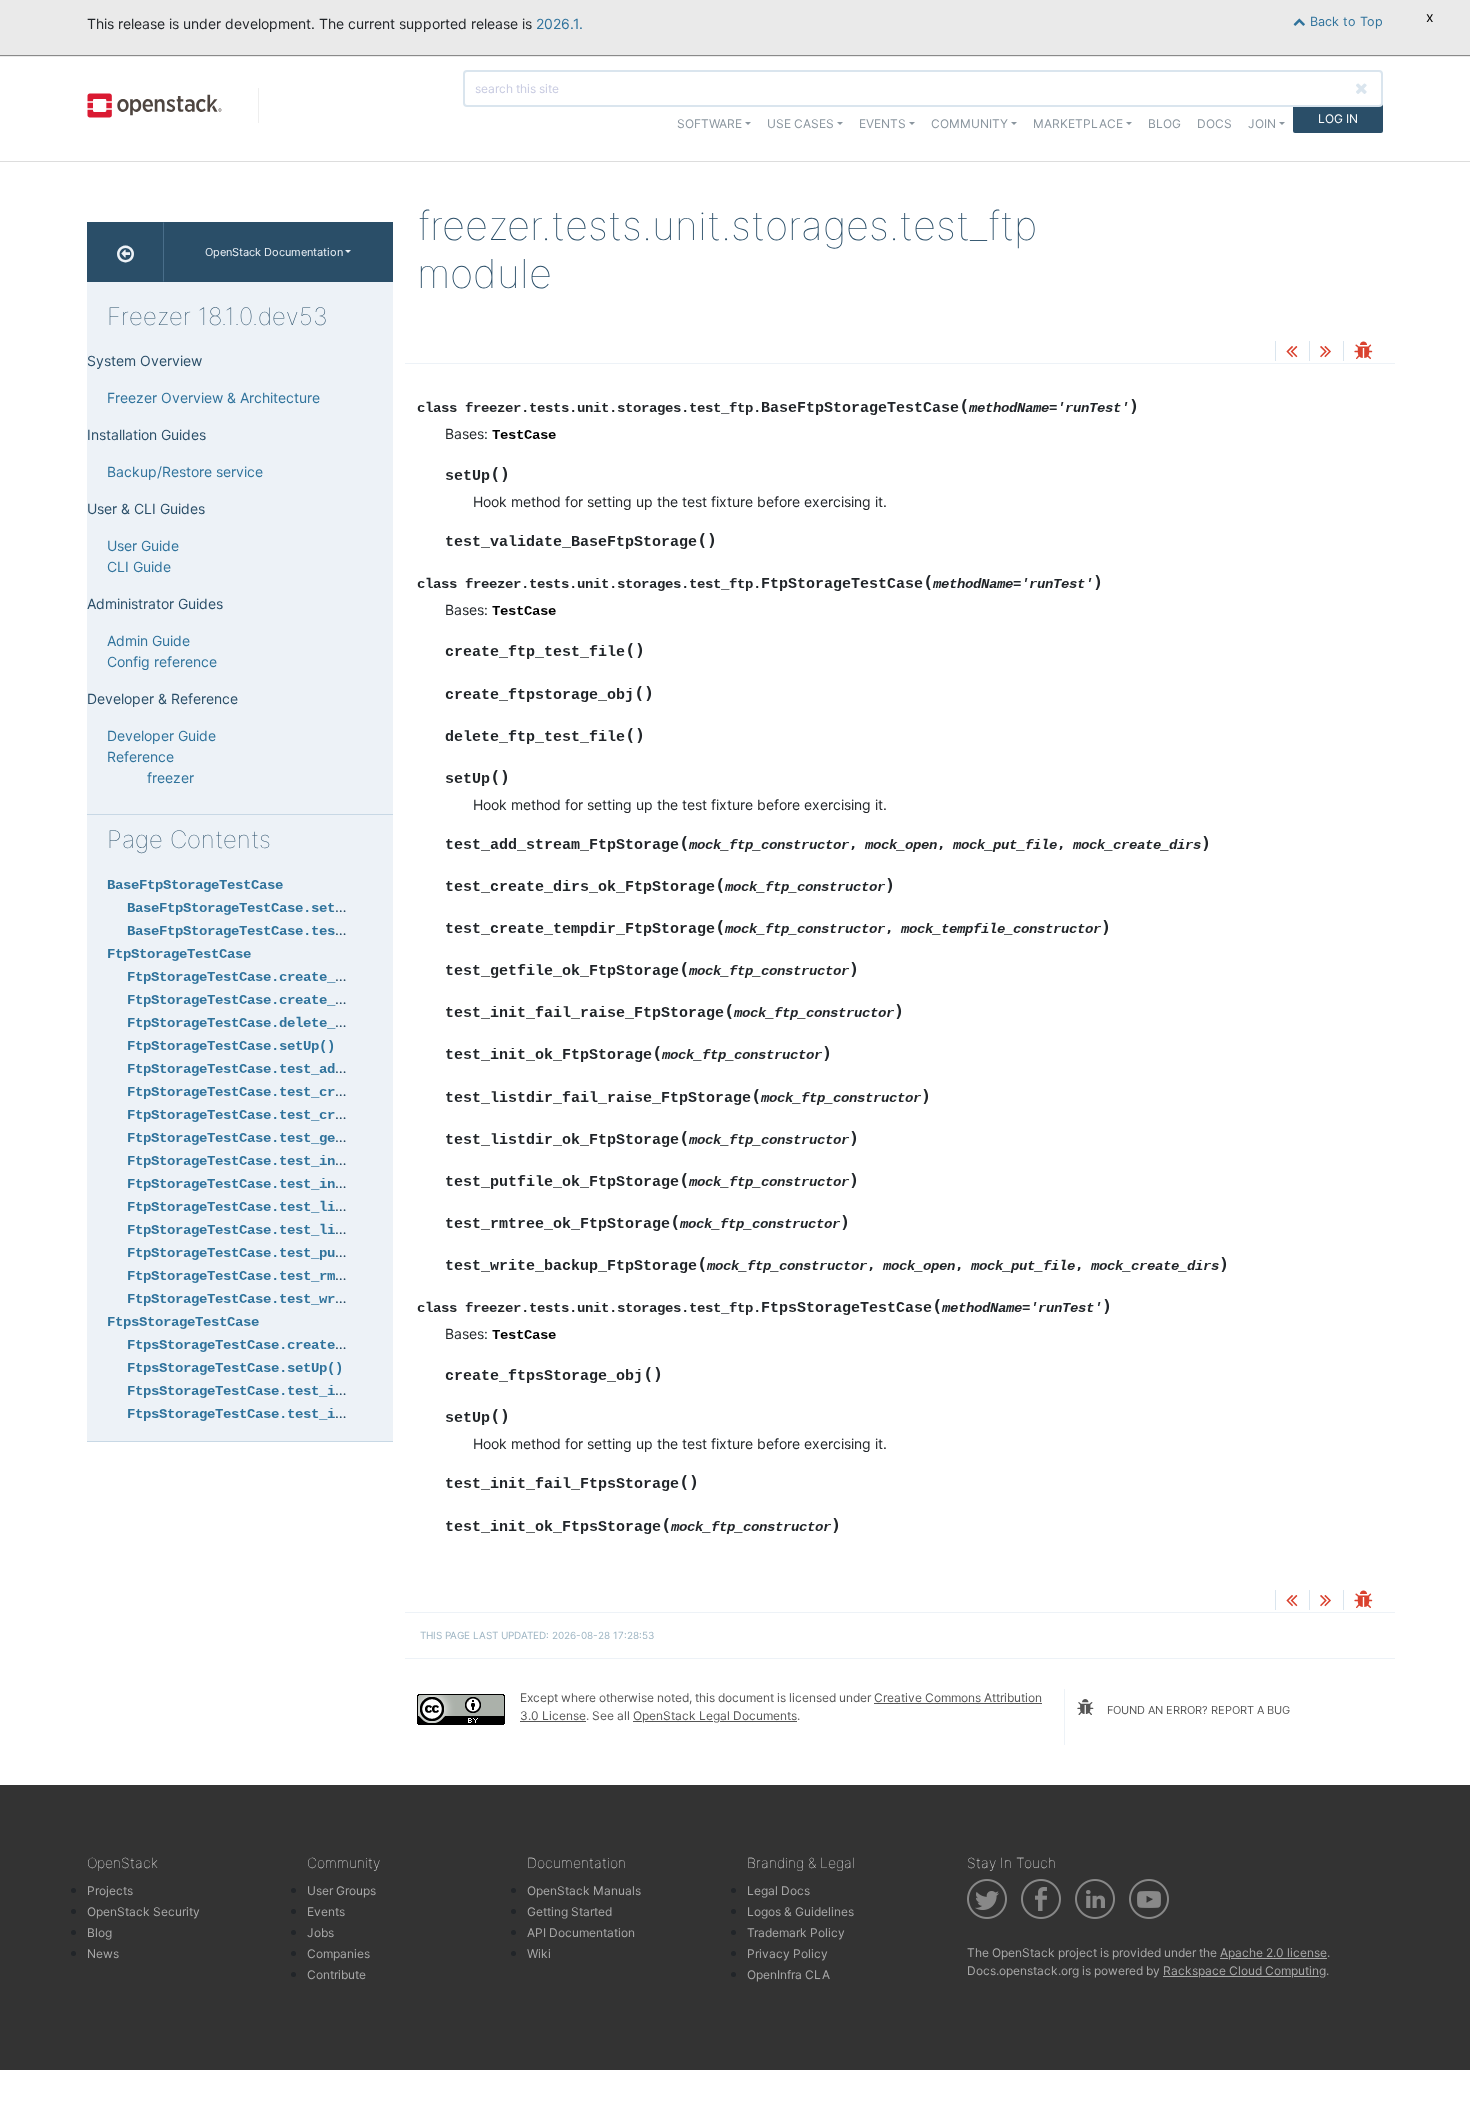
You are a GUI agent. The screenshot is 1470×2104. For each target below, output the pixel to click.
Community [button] (969, 123)
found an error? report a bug (1197, 1710)
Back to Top (1344, 21)
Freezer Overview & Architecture (213, 397)
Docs (1214, 123)
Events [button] (882, 123)
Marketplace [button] (1078, 123)
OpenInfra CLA (788, 1974)
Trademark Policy (796, 1932)
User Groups (341, 1890)
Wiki (539, 1953)
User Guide (143, 545)
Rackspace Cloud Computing (1244, 1970)
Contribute (336, 1974)
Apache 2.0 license (1273, 1952)
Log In (1338, 118)
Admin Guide (148, 640)
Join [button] (1262, 123)
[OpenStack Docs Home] (125, 252)
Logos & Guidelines (800, 1911)
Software (709, 123)
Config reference (162, 661)
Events (326, 1911)
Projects (110, 1890)
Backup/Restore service (185, 471)
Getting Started (569, 1911)
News (103, 1953)
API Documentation (581, 1932)
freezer (170, 777)
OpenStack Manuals (584, 1890)
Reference (140, 756)
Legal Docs (778, 1890)
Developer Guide (161, 735)
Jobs (320, 1932)
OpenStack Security (143, 1911)
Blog (1164, 123)
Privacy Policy (787, 1953)
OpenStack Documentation (274, 252)
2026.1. (559, 23)
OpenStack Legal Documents (715, 1715)
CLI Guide (139, 566)
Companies (338, 1953)
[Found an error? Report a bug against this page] (1363, 352)
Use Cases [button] (800, 123)
